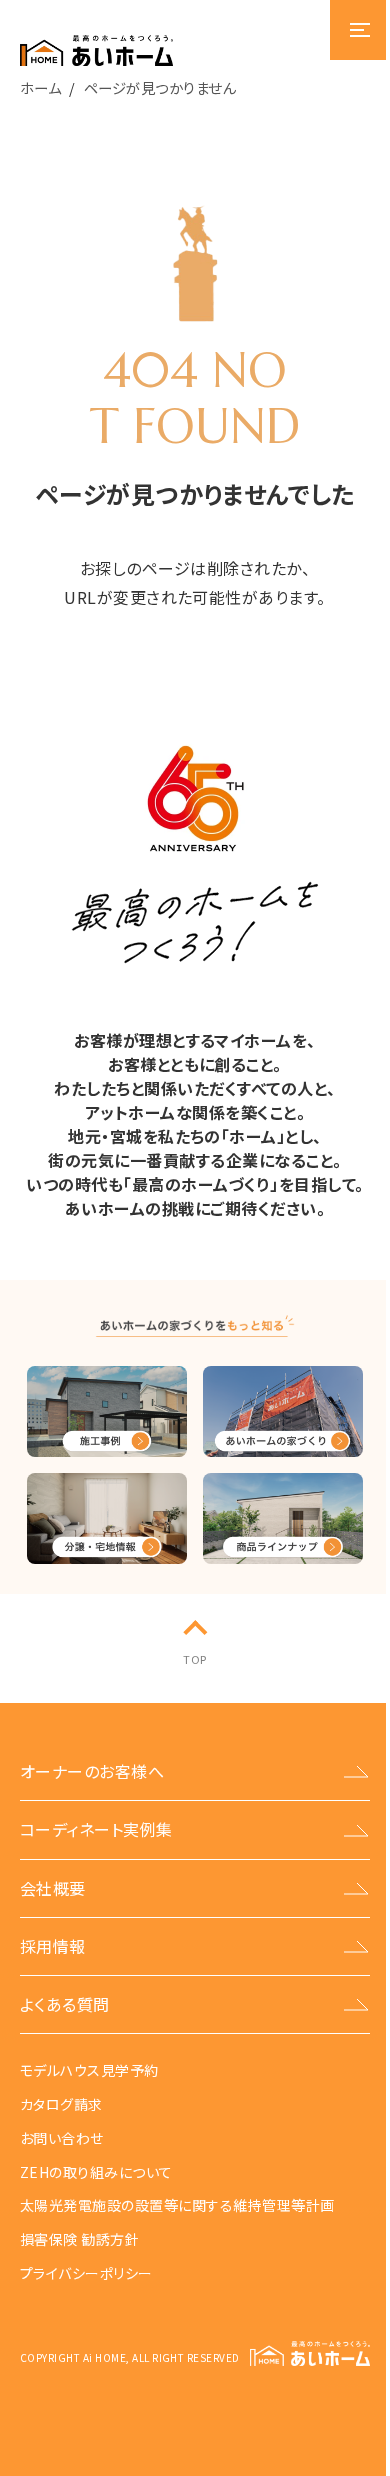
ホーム (40, 87)
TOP (194, 1659)
